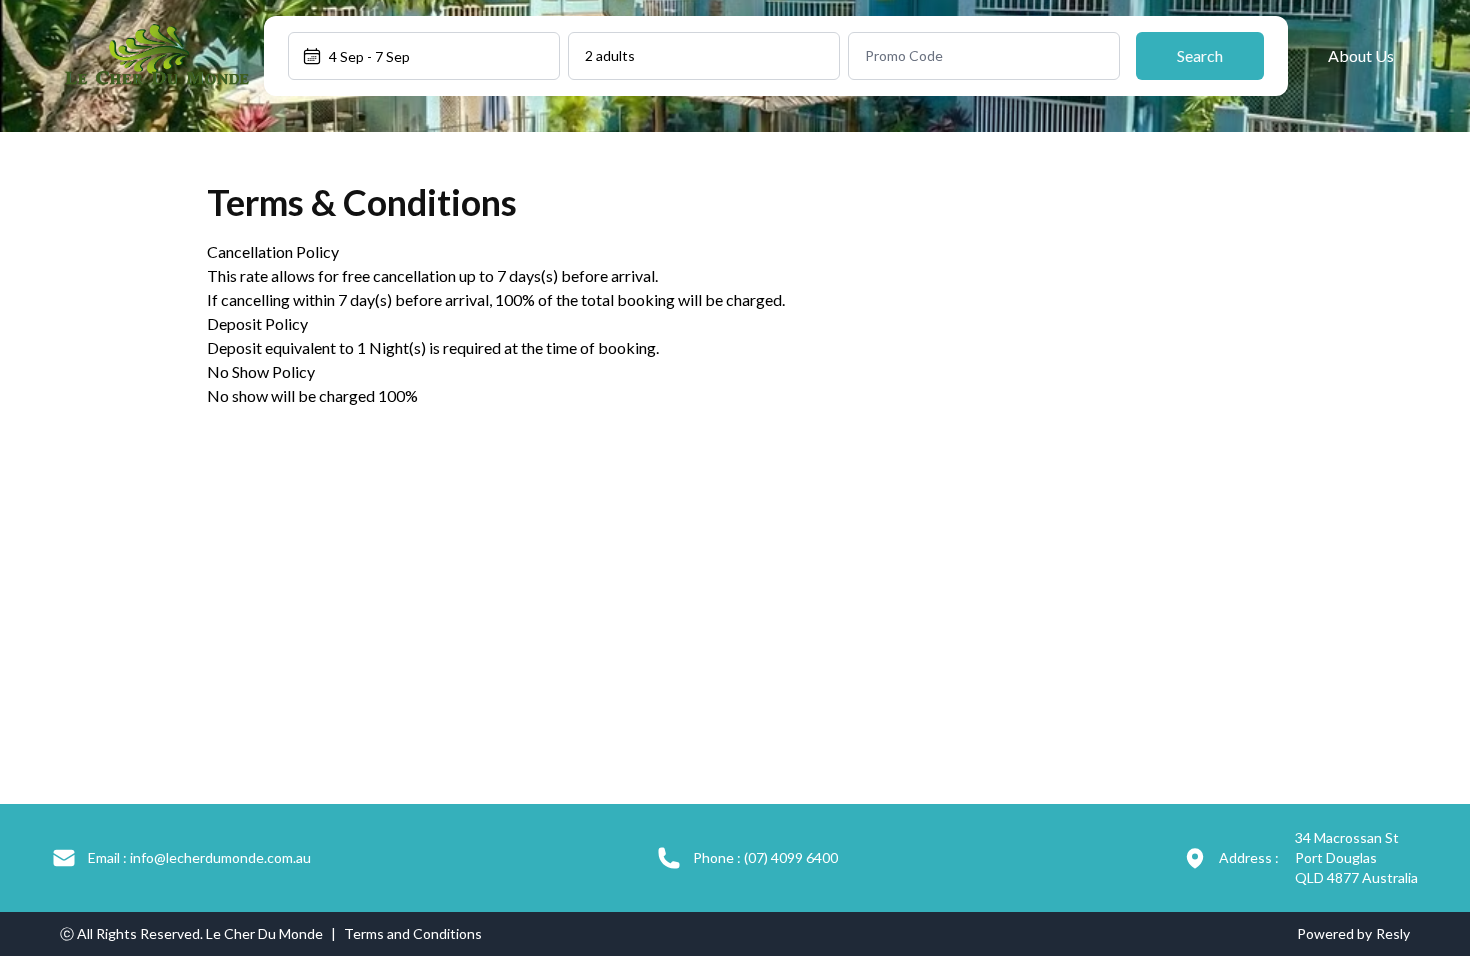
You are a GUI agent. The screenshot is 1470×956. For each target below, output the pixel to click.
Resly (1393, 933)
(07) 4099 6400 (765, 857)
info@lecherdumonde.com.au (199, 857)
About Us (1361, 55)
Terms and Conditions (413, 933)
